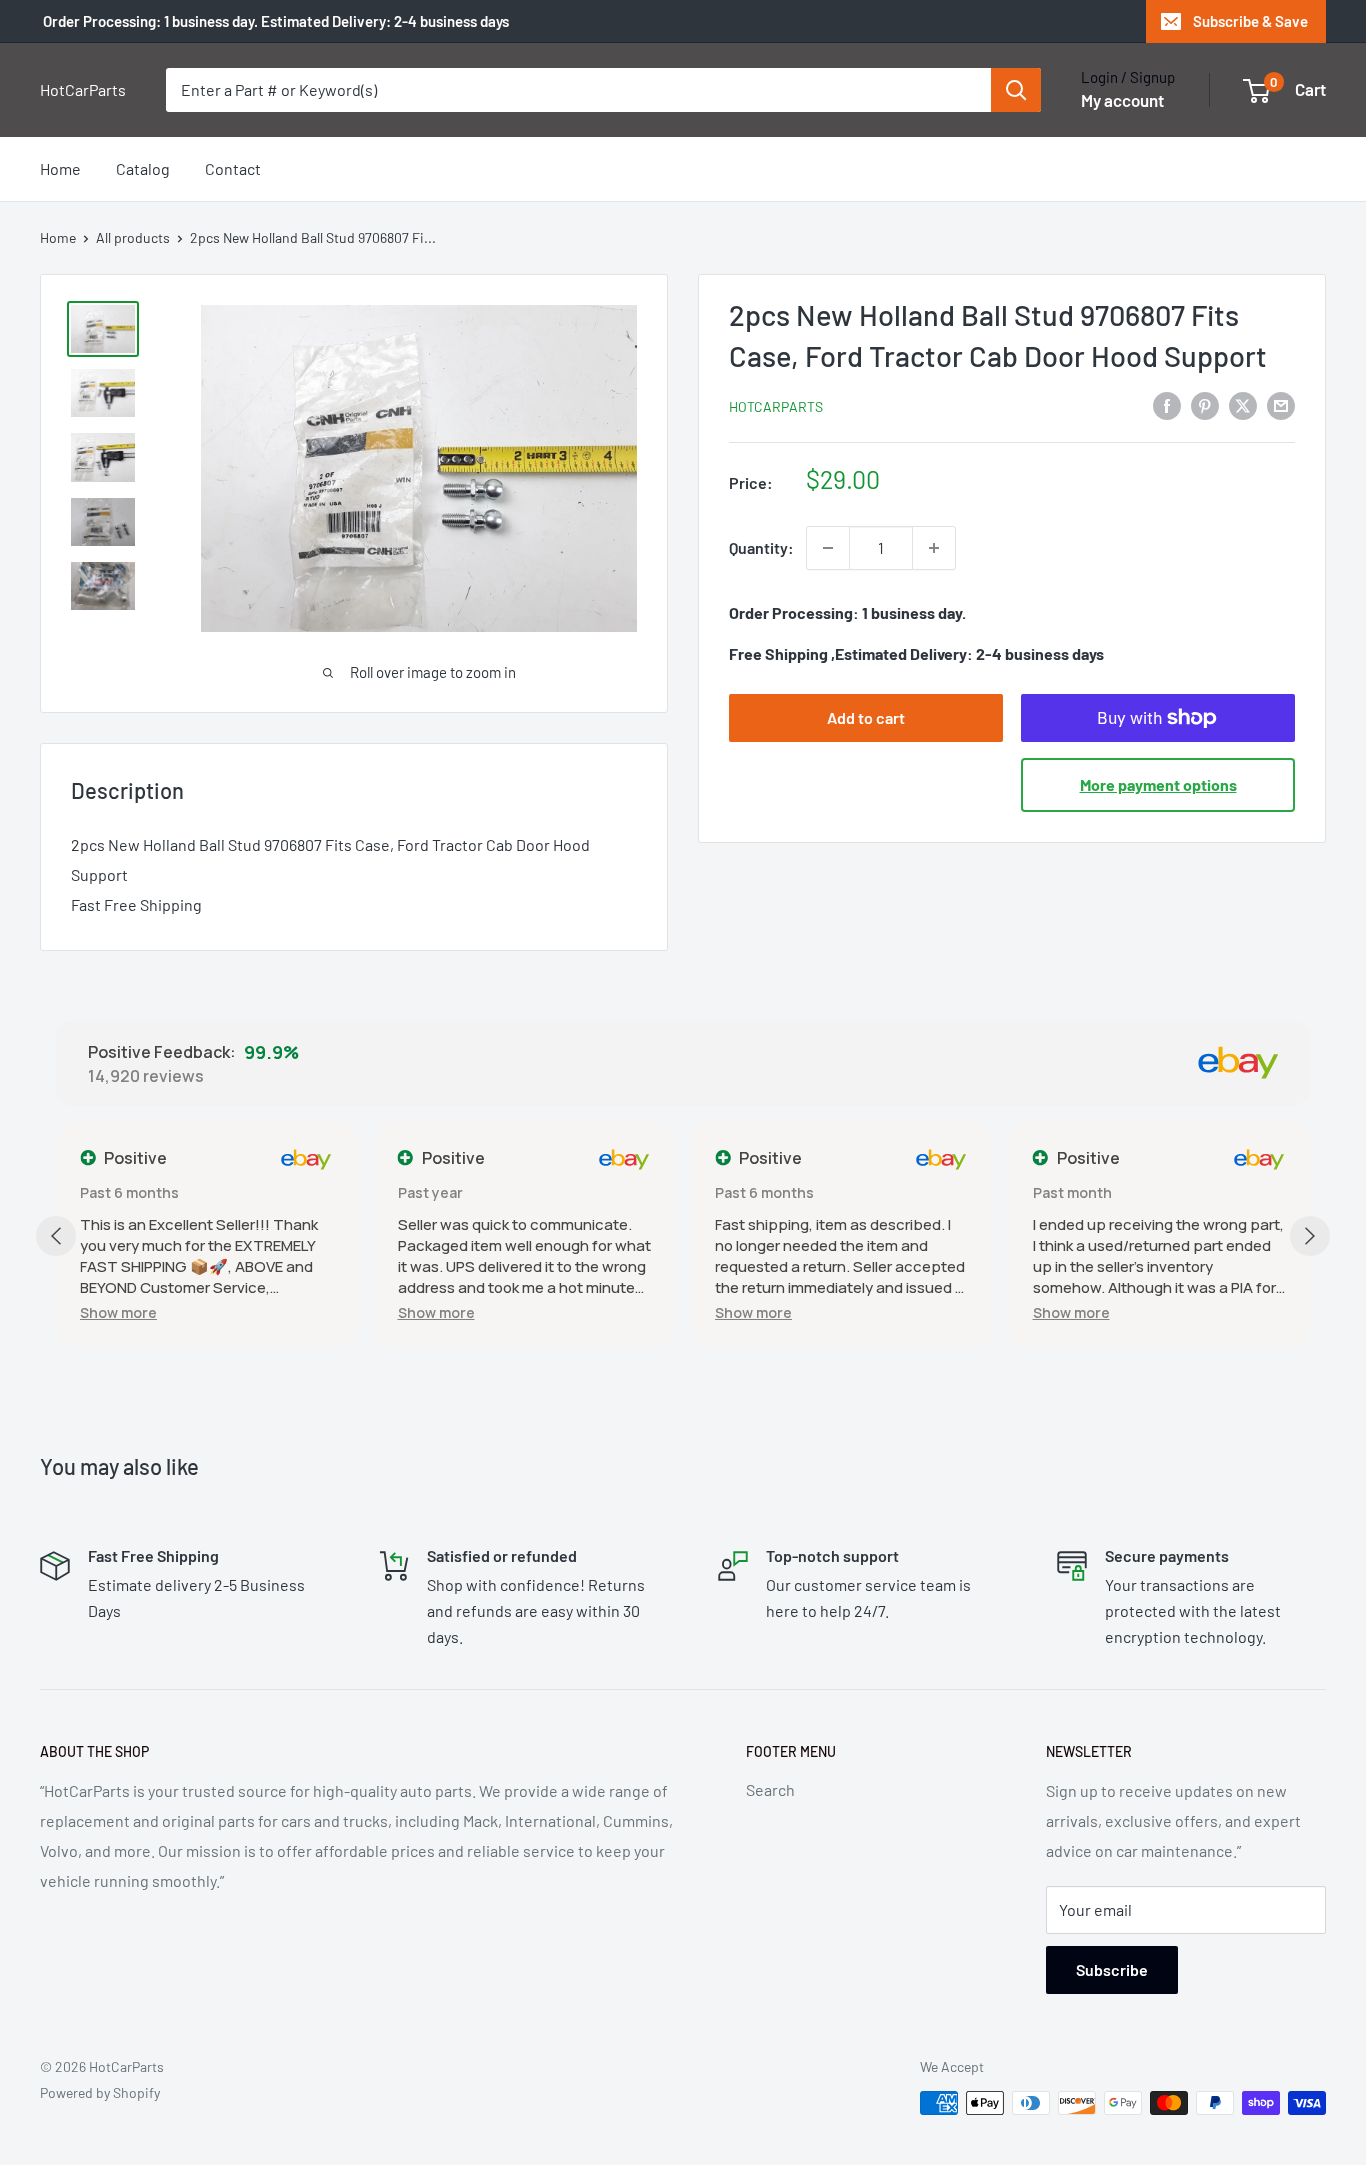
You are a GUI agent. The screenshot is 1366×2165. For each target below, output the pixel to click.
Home (60, 168)
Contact (233, 168)
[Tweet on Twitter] (1243, 404)
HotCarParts (776, 406)
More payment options (1158, 784)
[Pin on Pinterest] (1205, 404)
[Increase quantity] (934, 548)
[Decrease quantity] (828, 548)
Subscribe (1112, 1969)
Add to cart (866, 717)
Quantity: (761, 547)
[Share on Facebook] (1167, 404)
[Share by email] (1281, 404)
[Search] (1016, 90)
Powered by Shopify (100, 2092)
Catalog (143, 168)
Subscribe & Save (1250, 21)
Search (770, 1789)
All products (133, 237)
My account (1122, 100)
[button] (118, 1312)
